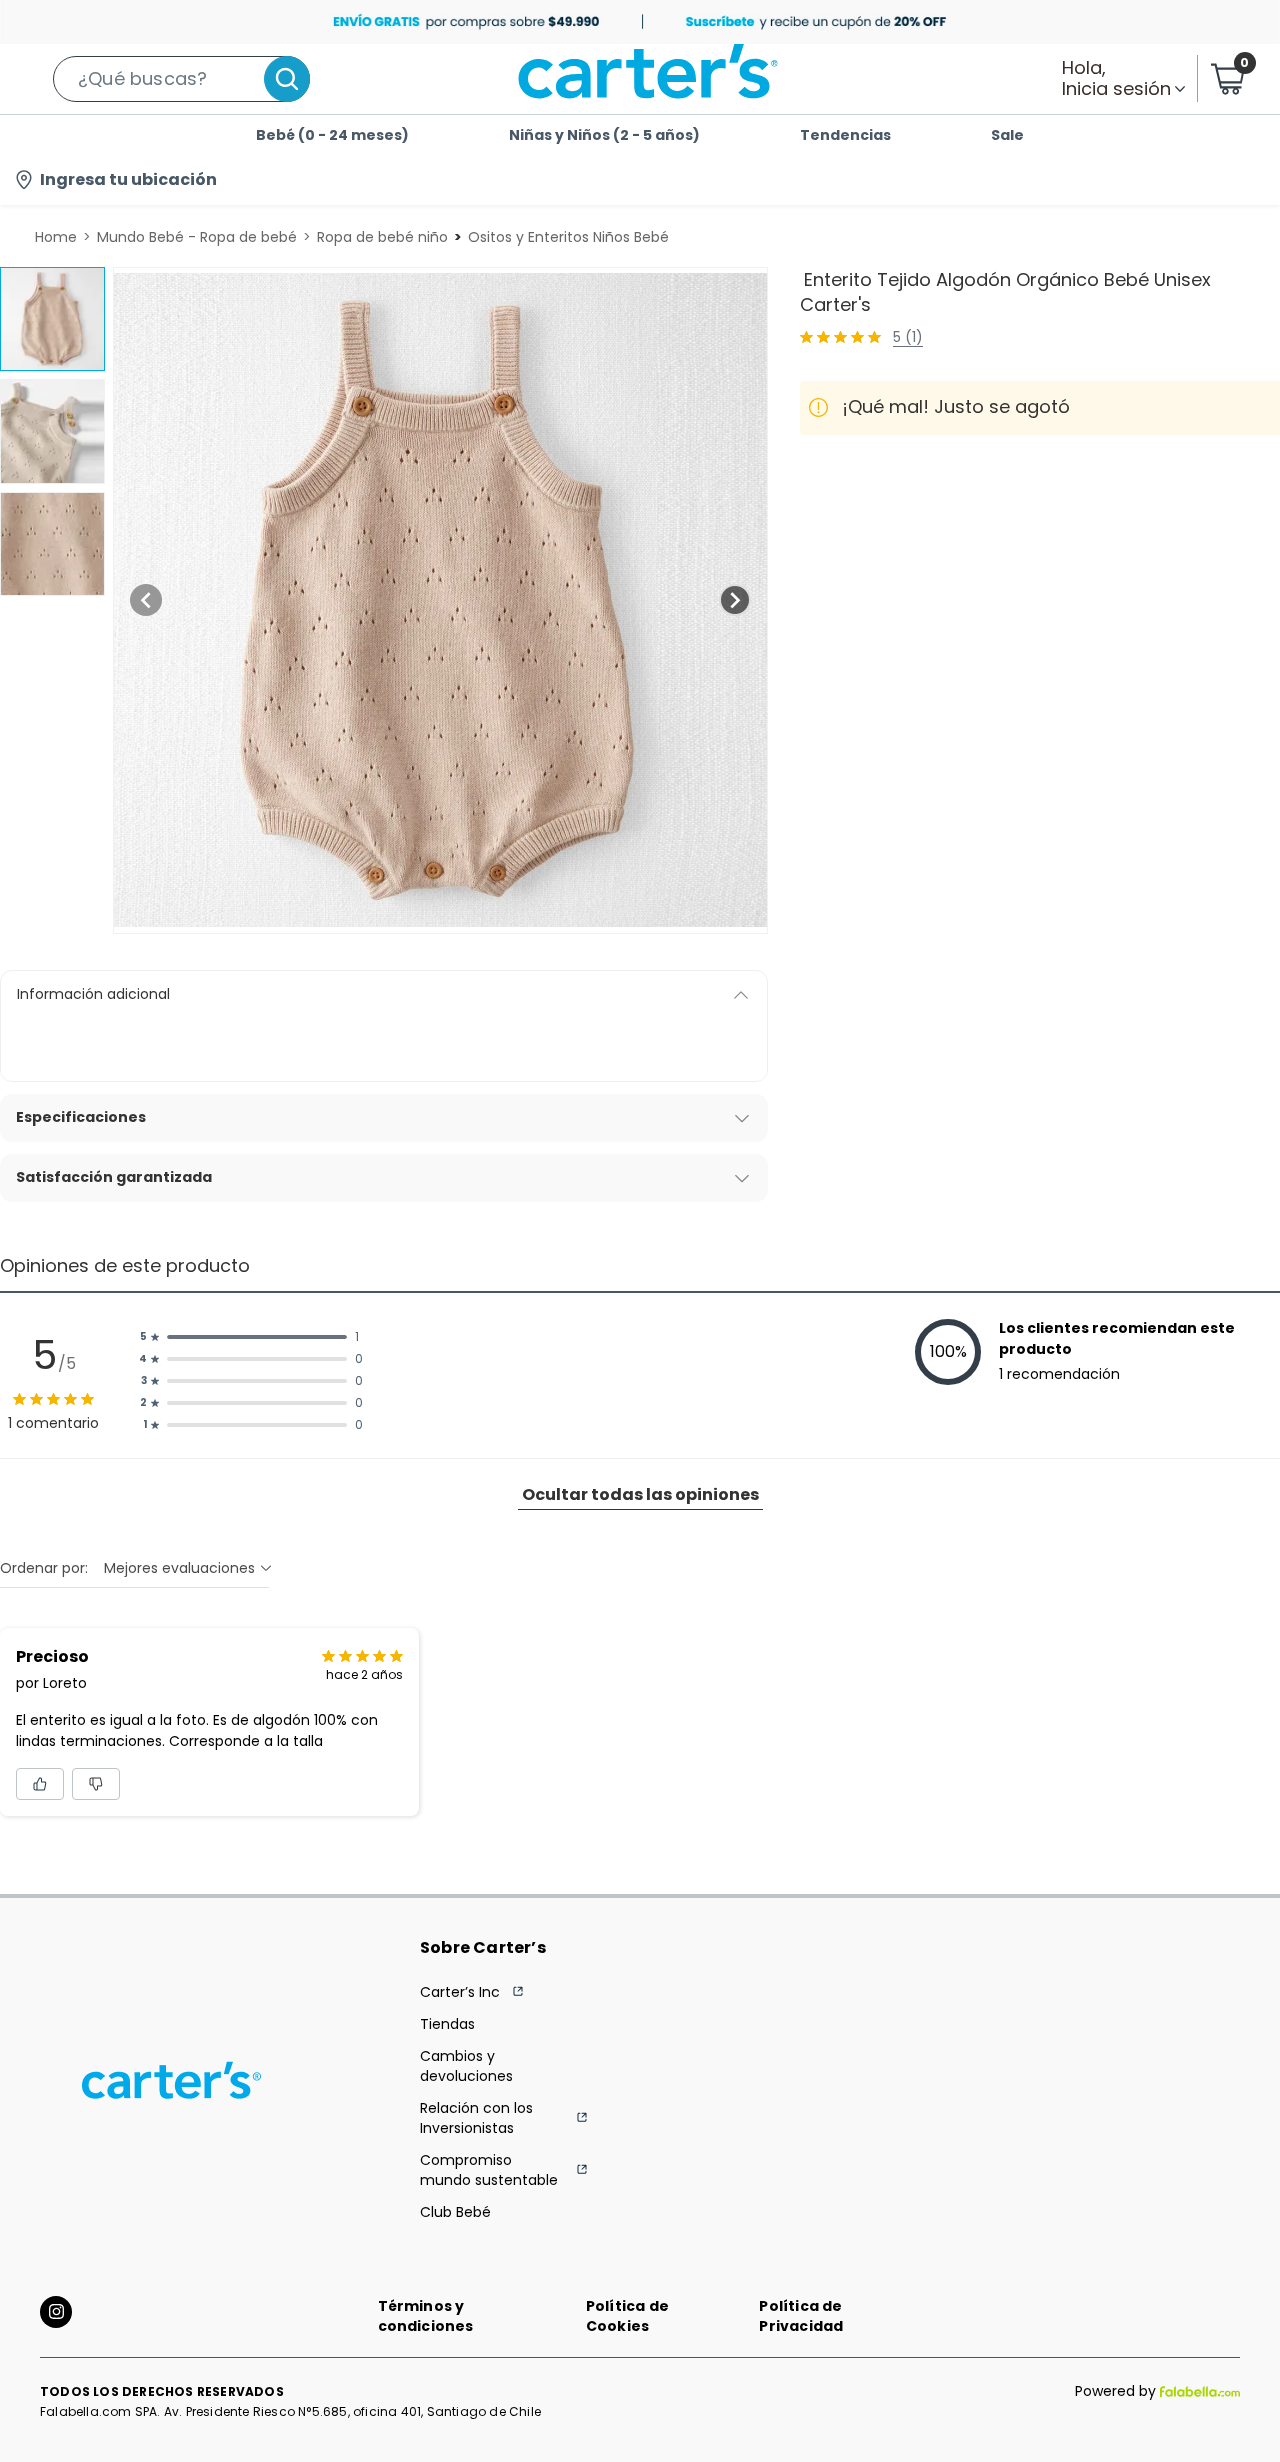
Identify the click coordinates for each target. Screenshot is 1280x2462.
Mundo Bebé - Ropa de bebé (197, 237)
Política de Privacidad (801, 2316)
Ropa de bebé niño (382, 237)
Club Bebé (455, 2212)
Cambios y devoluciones (466, 2066)
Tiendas (447, 2024)
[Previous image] (146, 600)
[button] (181, 79)
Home (56, 237)
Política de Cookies (627, 2316)
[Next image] (735, 600)
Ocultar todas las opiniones (640, 1494)
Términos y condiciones (426, 2316)
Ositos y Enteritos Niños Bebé (568, 237)
